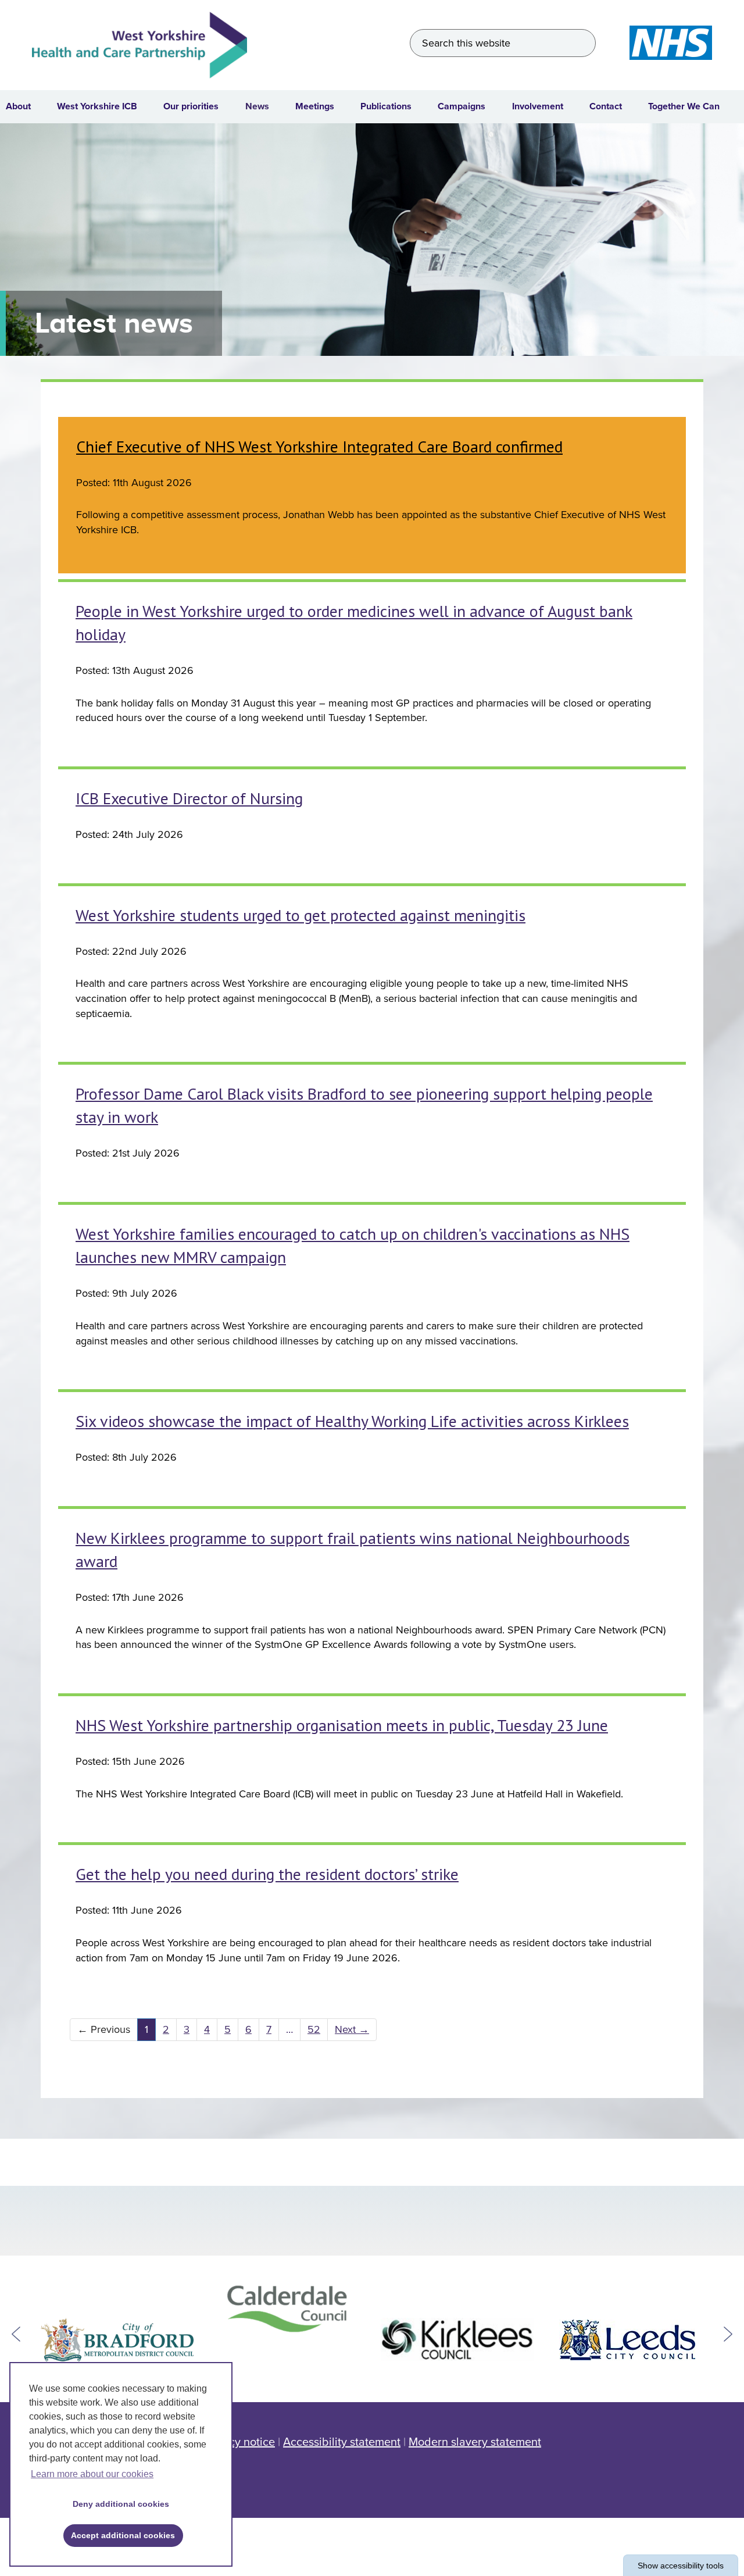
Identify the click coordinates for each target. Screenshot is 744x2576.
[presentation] (16, 2334)
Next (348, 2029)
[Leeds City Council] (627, 2340)
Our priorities (191, 106)
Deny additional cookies (117, 2504)
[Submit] (582, 43)
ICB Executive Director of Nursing (189, 798)
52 (310, 2029)
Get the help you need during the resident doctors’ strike (267, 1874)
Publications (386, 106)
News (257, 106)
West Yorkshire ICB (97, 106)
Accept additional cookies (119, 2535)
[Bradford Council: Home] (117, 2340)
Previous (100, 2029)
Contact (606, 106)
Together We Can (684, 106)
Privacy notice (239, 2442)
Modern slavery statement (475, 2442)
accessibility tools (681, 2566)
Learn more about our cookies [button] (92, 2474)
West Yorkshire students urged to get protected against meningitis (301, 915)
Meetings (315, 106)
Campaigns (462, 106)
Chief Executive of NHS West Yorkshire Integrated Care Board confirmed (319, 446)
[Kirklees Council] (457, 2340)
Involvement (538, 106)
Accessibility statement (342, 2442)
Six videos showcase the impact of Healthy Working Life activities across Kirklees (352, 1421)
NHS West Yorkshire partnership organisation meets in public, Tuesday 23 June (342, 1725)
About (18, 106)
